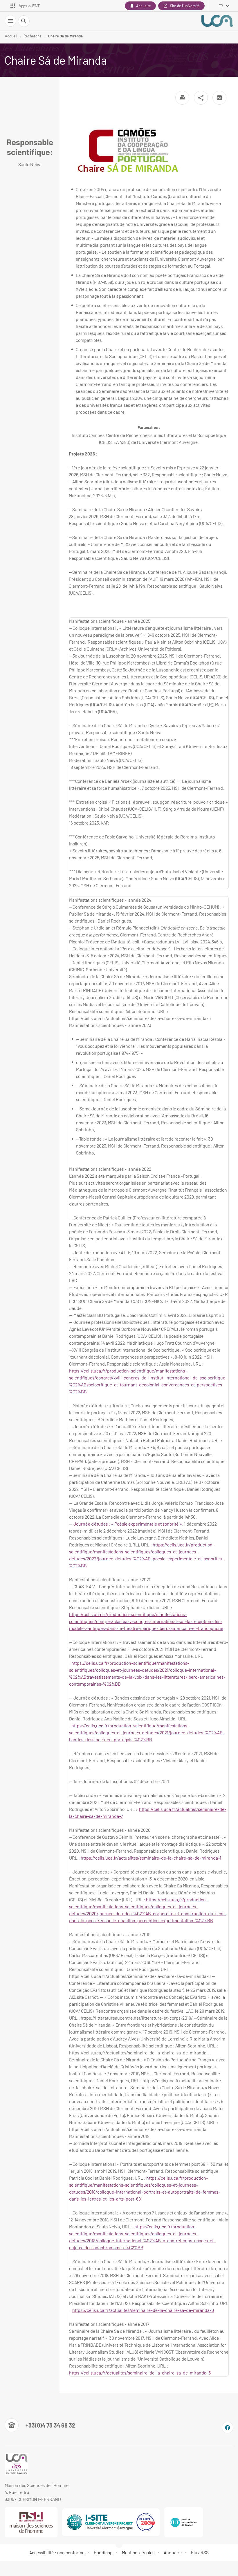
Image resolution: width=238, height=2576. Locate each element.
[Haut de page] (8, 2568)
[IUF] (184, 2522)
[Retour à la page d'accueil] (217, 21)
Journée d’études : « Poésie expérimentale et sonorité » (128, 1524)
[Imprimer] (182, 98)
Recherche (33, 36)
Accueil (11, 36)
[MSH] (31, 2522)
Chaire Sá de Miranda (65, 36)
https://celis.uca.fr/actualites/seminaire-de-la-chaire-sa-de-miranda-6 (143, 2310)
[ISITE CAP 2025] (111, 2522)
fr (221, 6)
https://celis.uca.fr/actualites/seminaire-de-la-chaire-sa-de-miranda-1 (151, 1858)
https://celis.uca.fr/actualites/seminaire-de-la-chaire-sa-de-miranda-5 (140, 2373)
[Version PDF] (219, 98)
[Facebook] (228, 2428)
